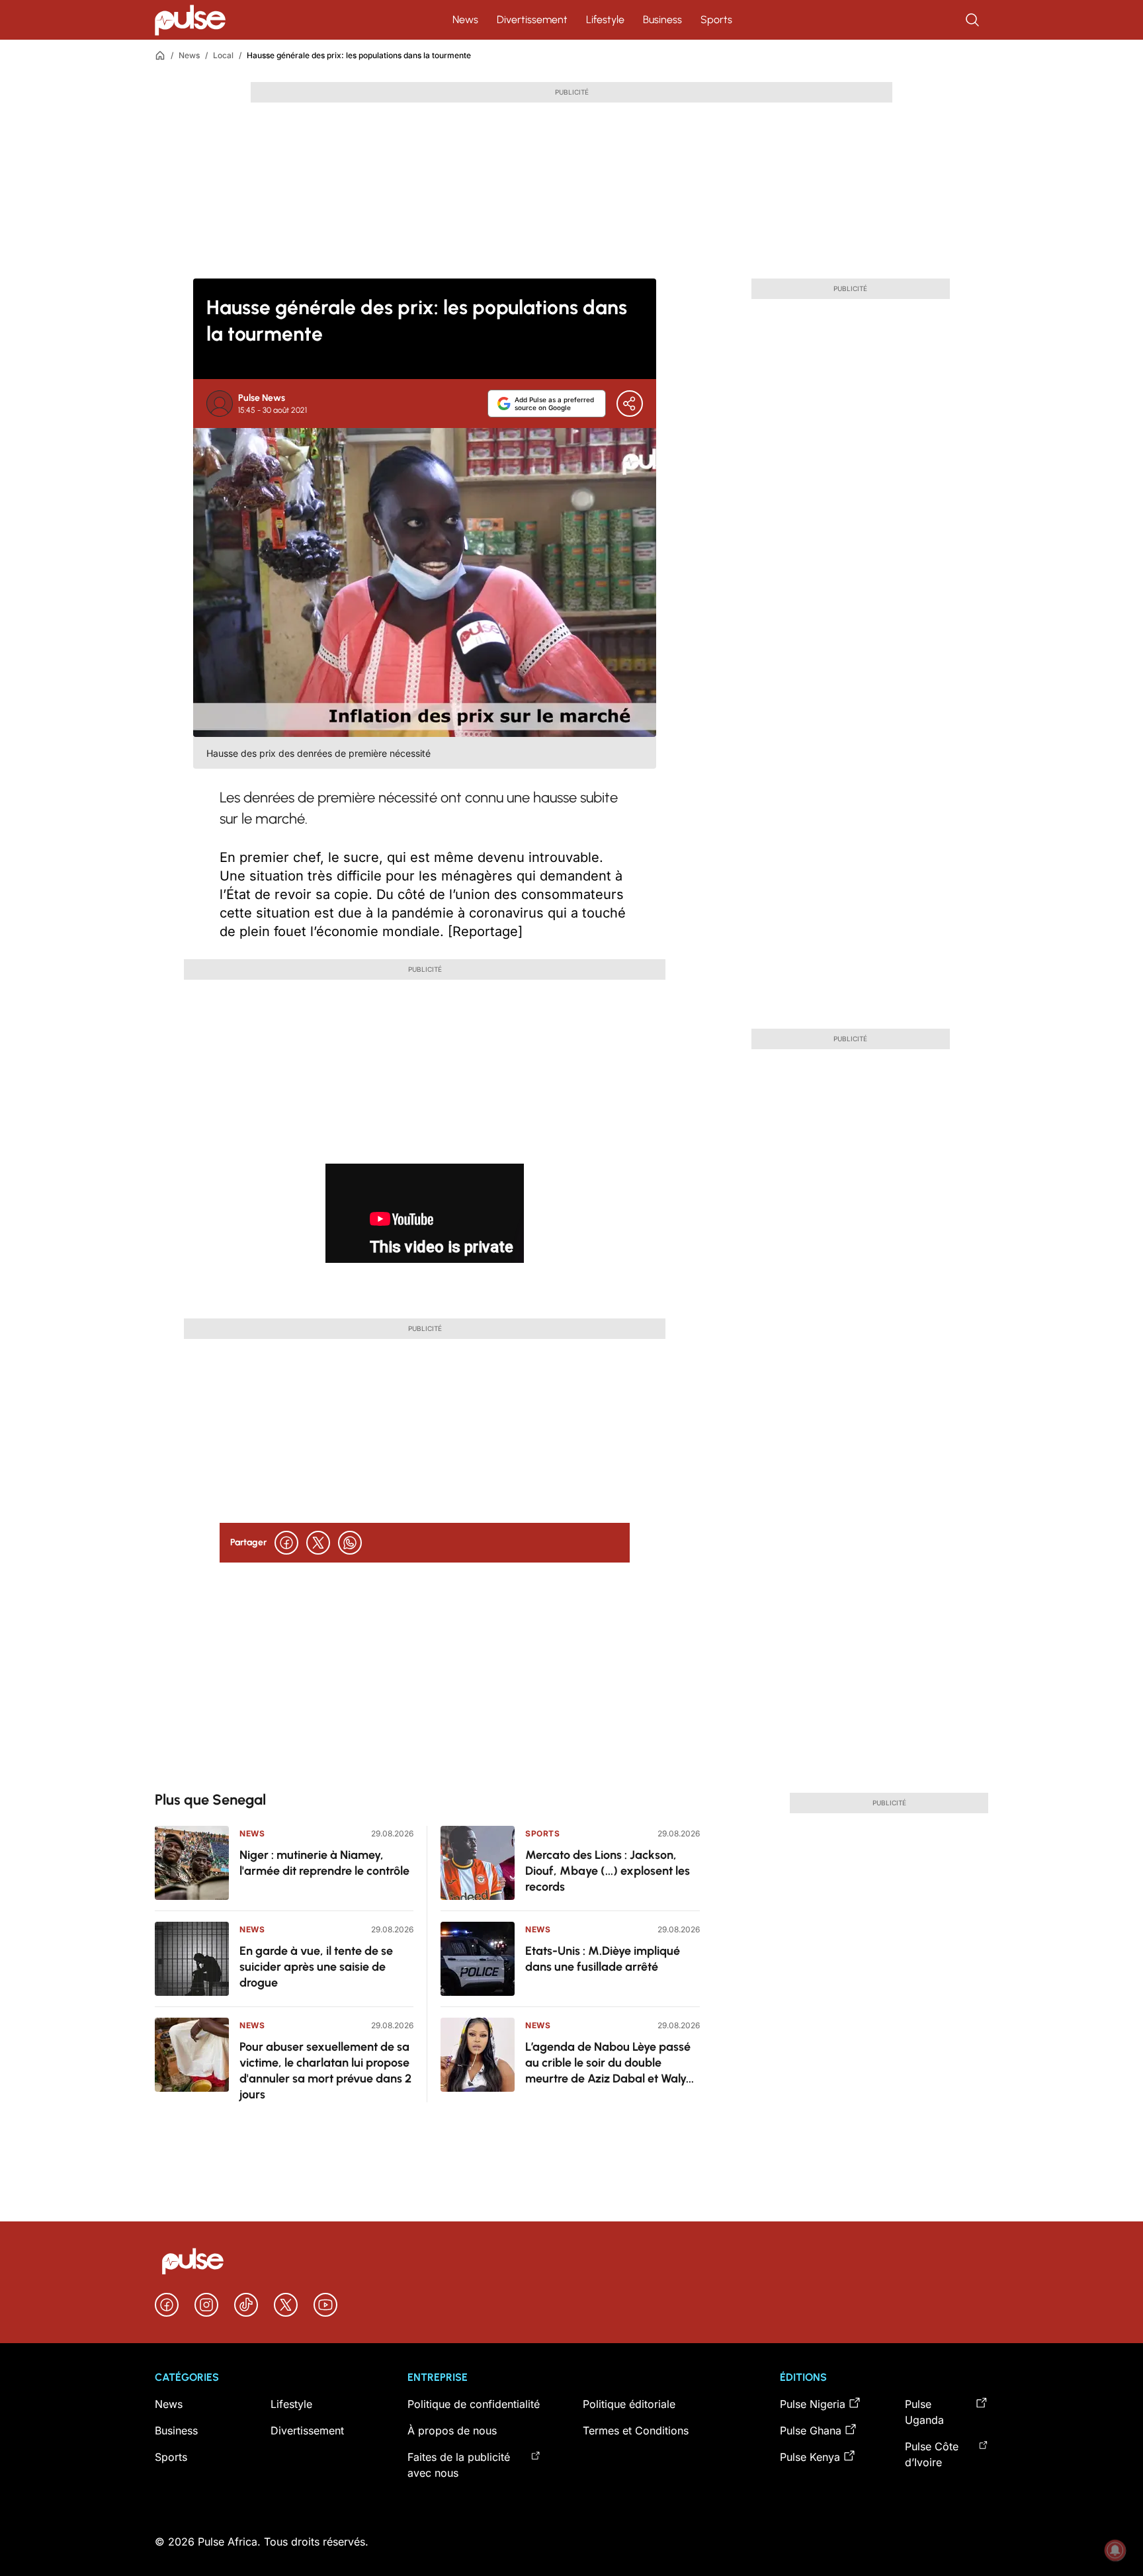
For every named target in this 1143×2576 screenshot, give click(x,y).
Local (223, 55)
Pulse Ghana (811, 2430)
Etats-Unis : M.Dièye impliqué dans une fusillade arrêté (603, 1959)
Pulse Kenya (810, 2457)
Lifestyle (605, 20)
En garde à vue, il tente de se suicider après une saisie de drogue (316, 1967)
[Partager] (630, 404)
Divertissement (532, 20)
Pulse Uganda (924, 2412)
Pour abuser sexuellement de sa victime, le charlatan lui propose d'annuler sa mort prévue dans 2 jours (325, 2071)
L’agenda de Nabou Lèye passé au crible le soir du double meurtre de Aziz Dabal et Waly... (610, 2063)
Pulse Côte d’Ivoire (932, 2454)
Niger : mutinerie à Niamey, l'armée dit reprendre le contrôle (324, 1863)
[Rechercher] (974, 20)
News (465, 20)
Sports (716, 20)
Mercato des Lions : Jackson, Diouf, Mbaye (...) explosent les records (608, 1871)
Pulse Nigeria (813, 2404)
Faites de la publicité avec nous (459, 2465)
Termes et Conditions (636, 2430)
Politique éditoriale (629, 2404)
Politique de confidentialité (474, 2404)
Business (662, 20)
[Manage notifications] (1115, 2550)
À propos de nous (452, 2430)
